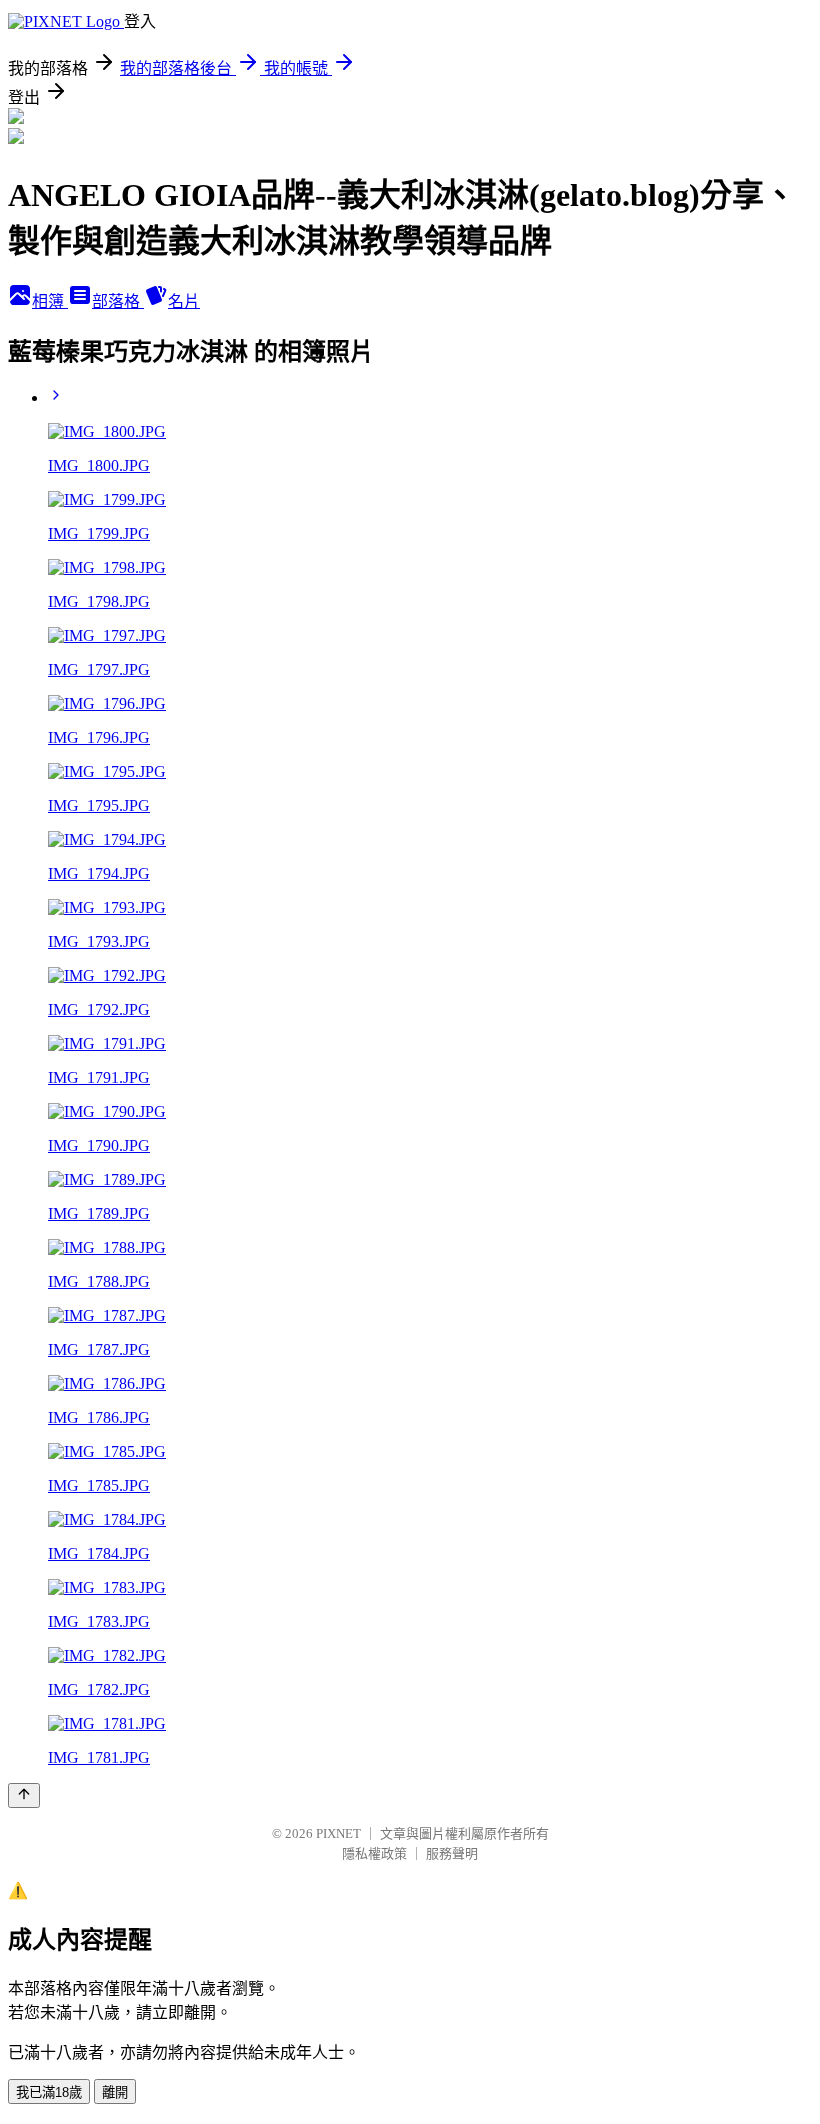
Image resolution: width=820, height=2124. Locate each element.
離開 (115, 2092)
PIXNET (338, 1833)
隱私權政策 (374, 1853)
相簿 (50, 301)
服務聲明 (452, 1853)
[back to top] (24, 1795)
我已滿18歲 (49, 2092)
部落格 (118, 301)
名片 (184, 301)
